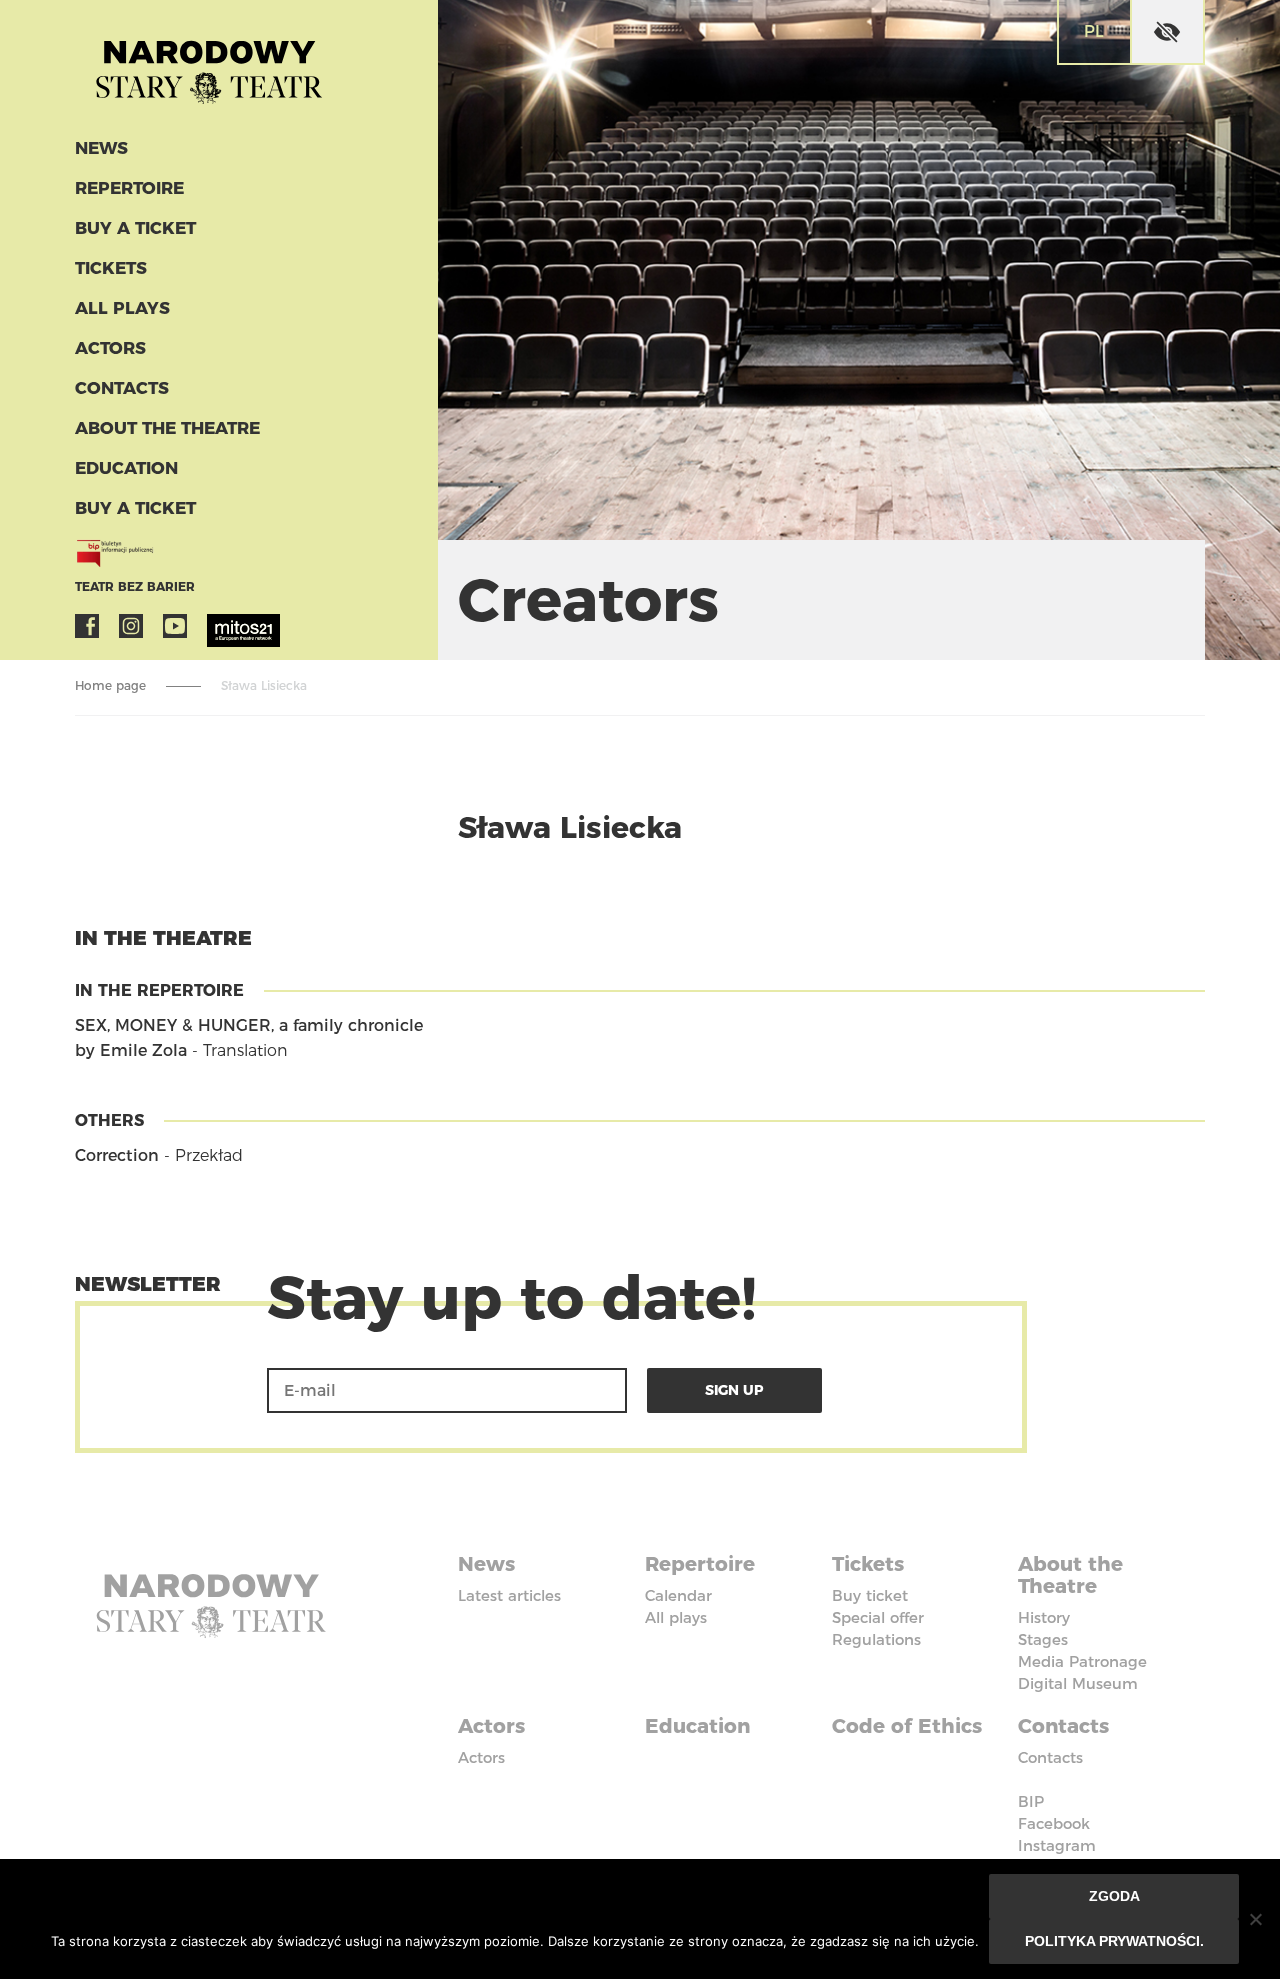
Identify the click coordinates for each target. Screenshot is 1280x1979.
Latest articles (509, 1595)
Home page (110, 685)
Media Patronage (1082, 1661)
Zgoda (1114, 1896)
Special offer (878, 1617)
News (101, 148)
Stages (1043, 1639)
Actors (110, 348)
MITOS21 (219, 626)
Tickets (111, 268)
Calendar (678, 1595)
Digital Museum (1078, 1683)
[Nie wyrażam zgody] (1255, 1919)
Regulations (876, 1639)
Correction (117, 1155)
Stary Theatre (209, 64)
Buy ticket (870, 1595)
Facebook (87, 626)
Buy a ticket (135, 228)
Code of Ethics (907, 1726)
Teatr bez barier (135, 586)
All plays (122, 308)
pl (1094, 31)
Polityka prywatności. (1114, 1941)
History (1044, 1617)
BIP (1031, 1801)
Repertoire (129, 188)
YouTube (175, 626)
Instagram (131, 626)
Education (126, 468)
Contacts (122, 388)
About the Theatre (167, 428)
